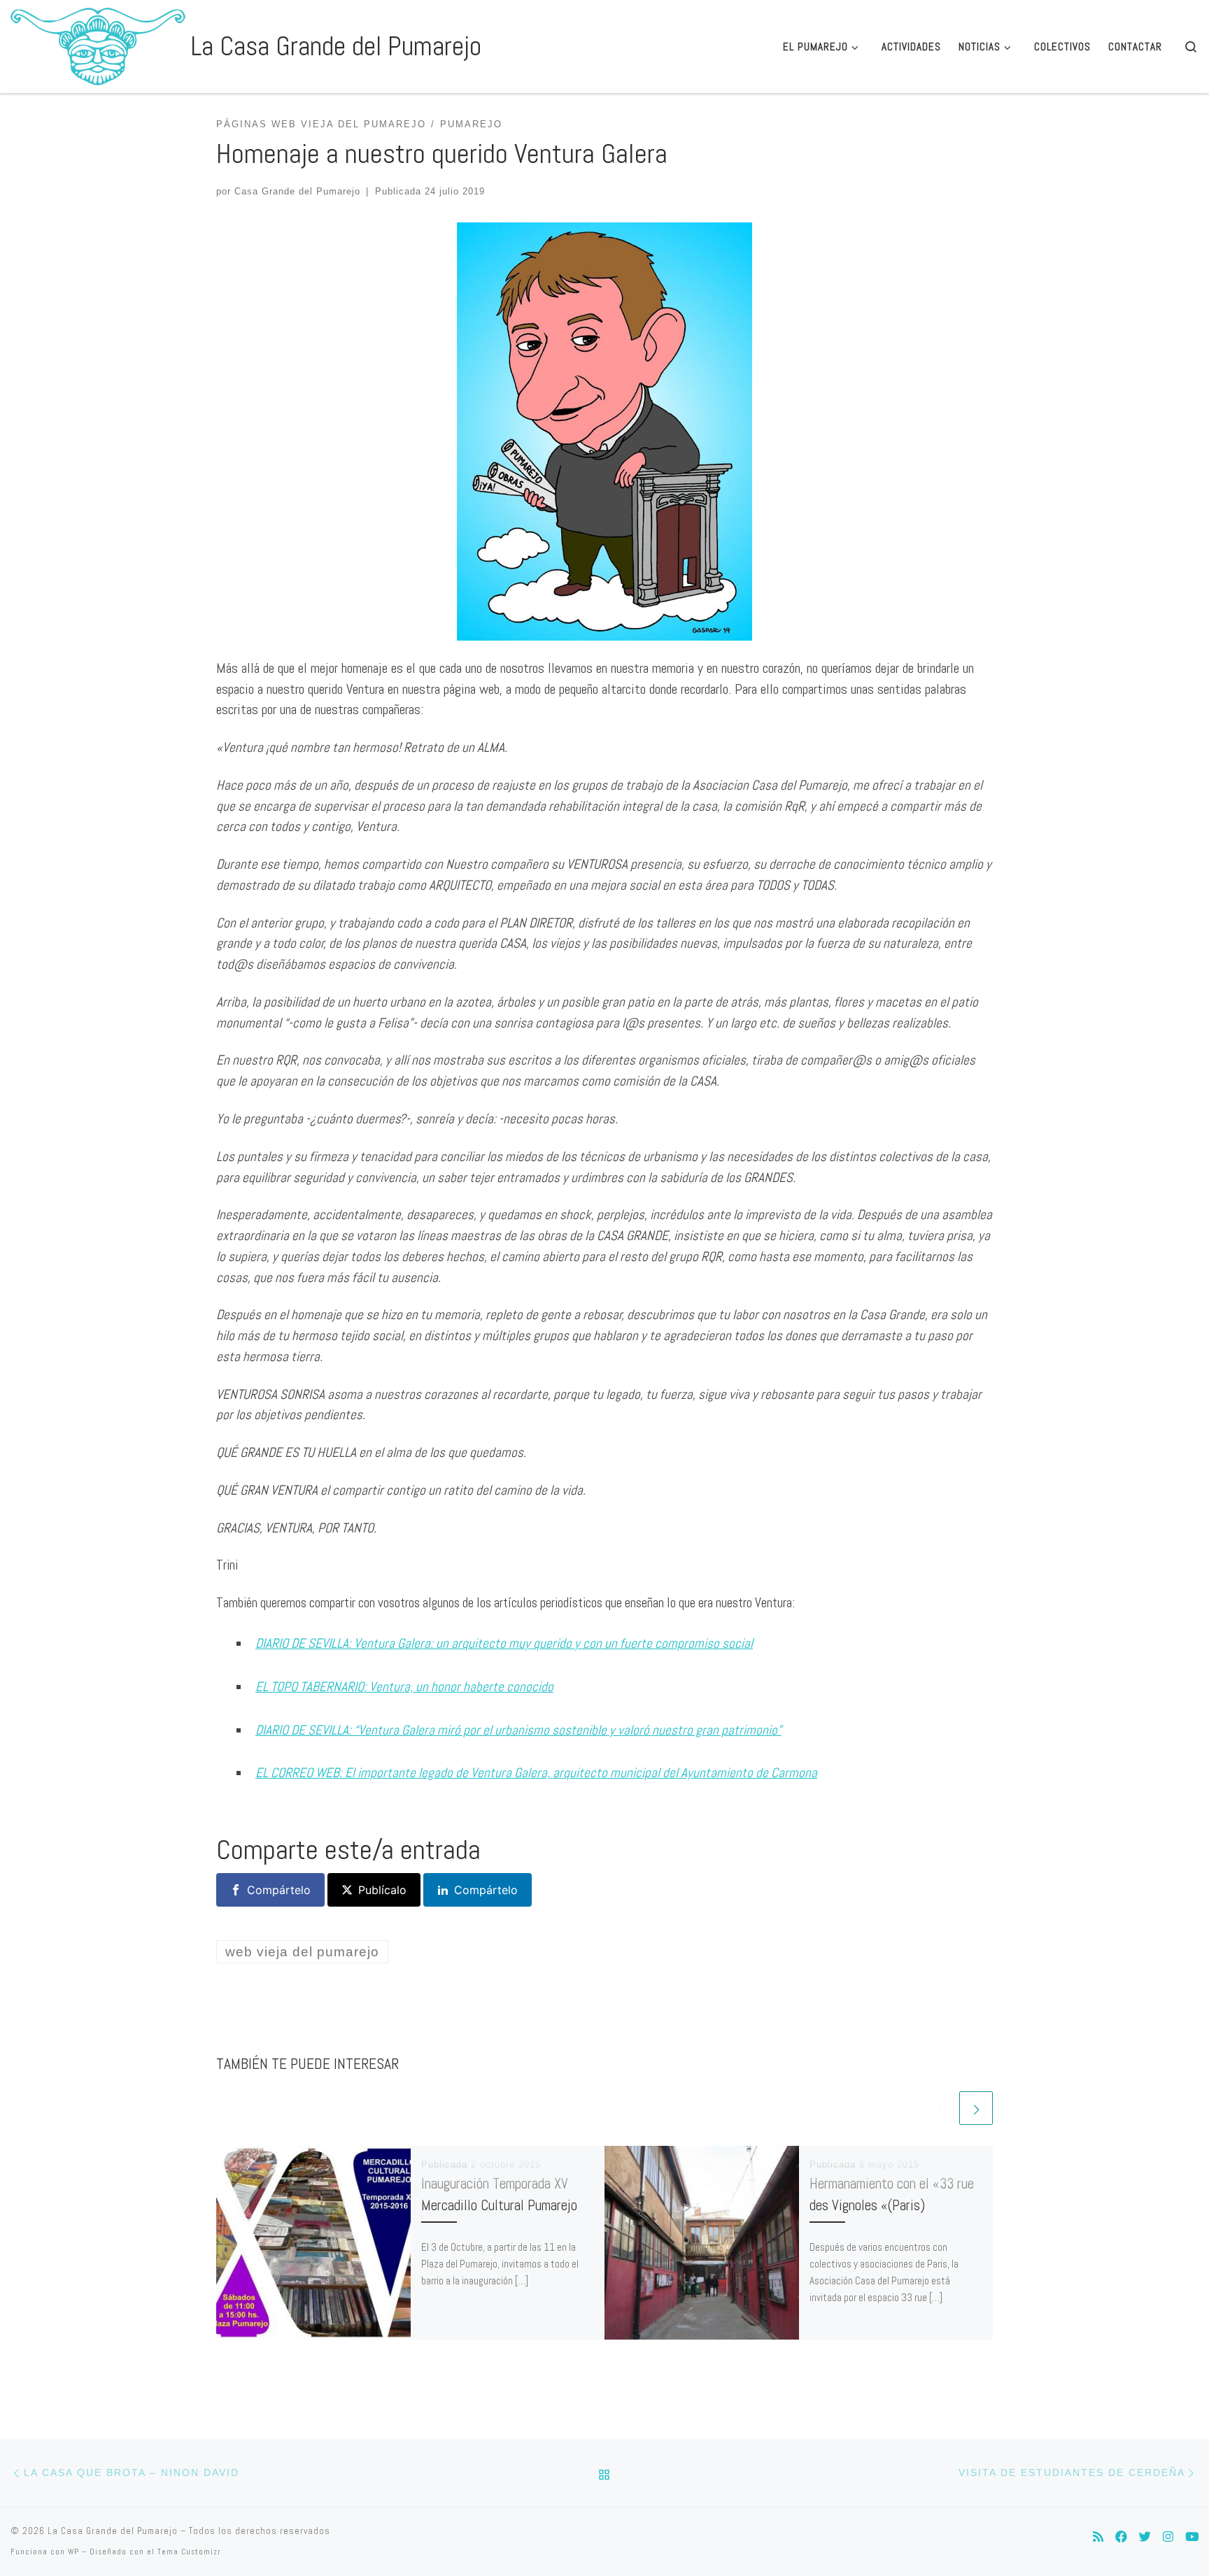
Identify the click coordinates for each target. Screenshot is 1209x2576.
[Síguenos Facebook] (1121, 2537)
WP (73, 2552)
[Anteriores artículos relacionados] (940, 2108)
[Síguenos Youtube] (1192, 2537)
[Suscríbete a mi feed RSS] (1098, 2537)
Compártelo (279, 1890)
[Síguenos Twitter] (1145, 2537)
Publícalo (382, 1890)
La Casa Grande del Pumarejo (113, 2531)
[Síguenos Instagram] (1168, 2537)
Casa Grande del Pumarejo (297, 191)
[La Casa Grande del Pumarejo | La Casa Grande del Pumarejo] (98, 44)
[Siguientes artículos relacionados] (976, 2108)
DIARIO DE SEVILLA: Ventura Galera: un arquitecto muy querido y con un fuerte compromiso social (504, 1643)
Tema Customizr (189, 2552)
